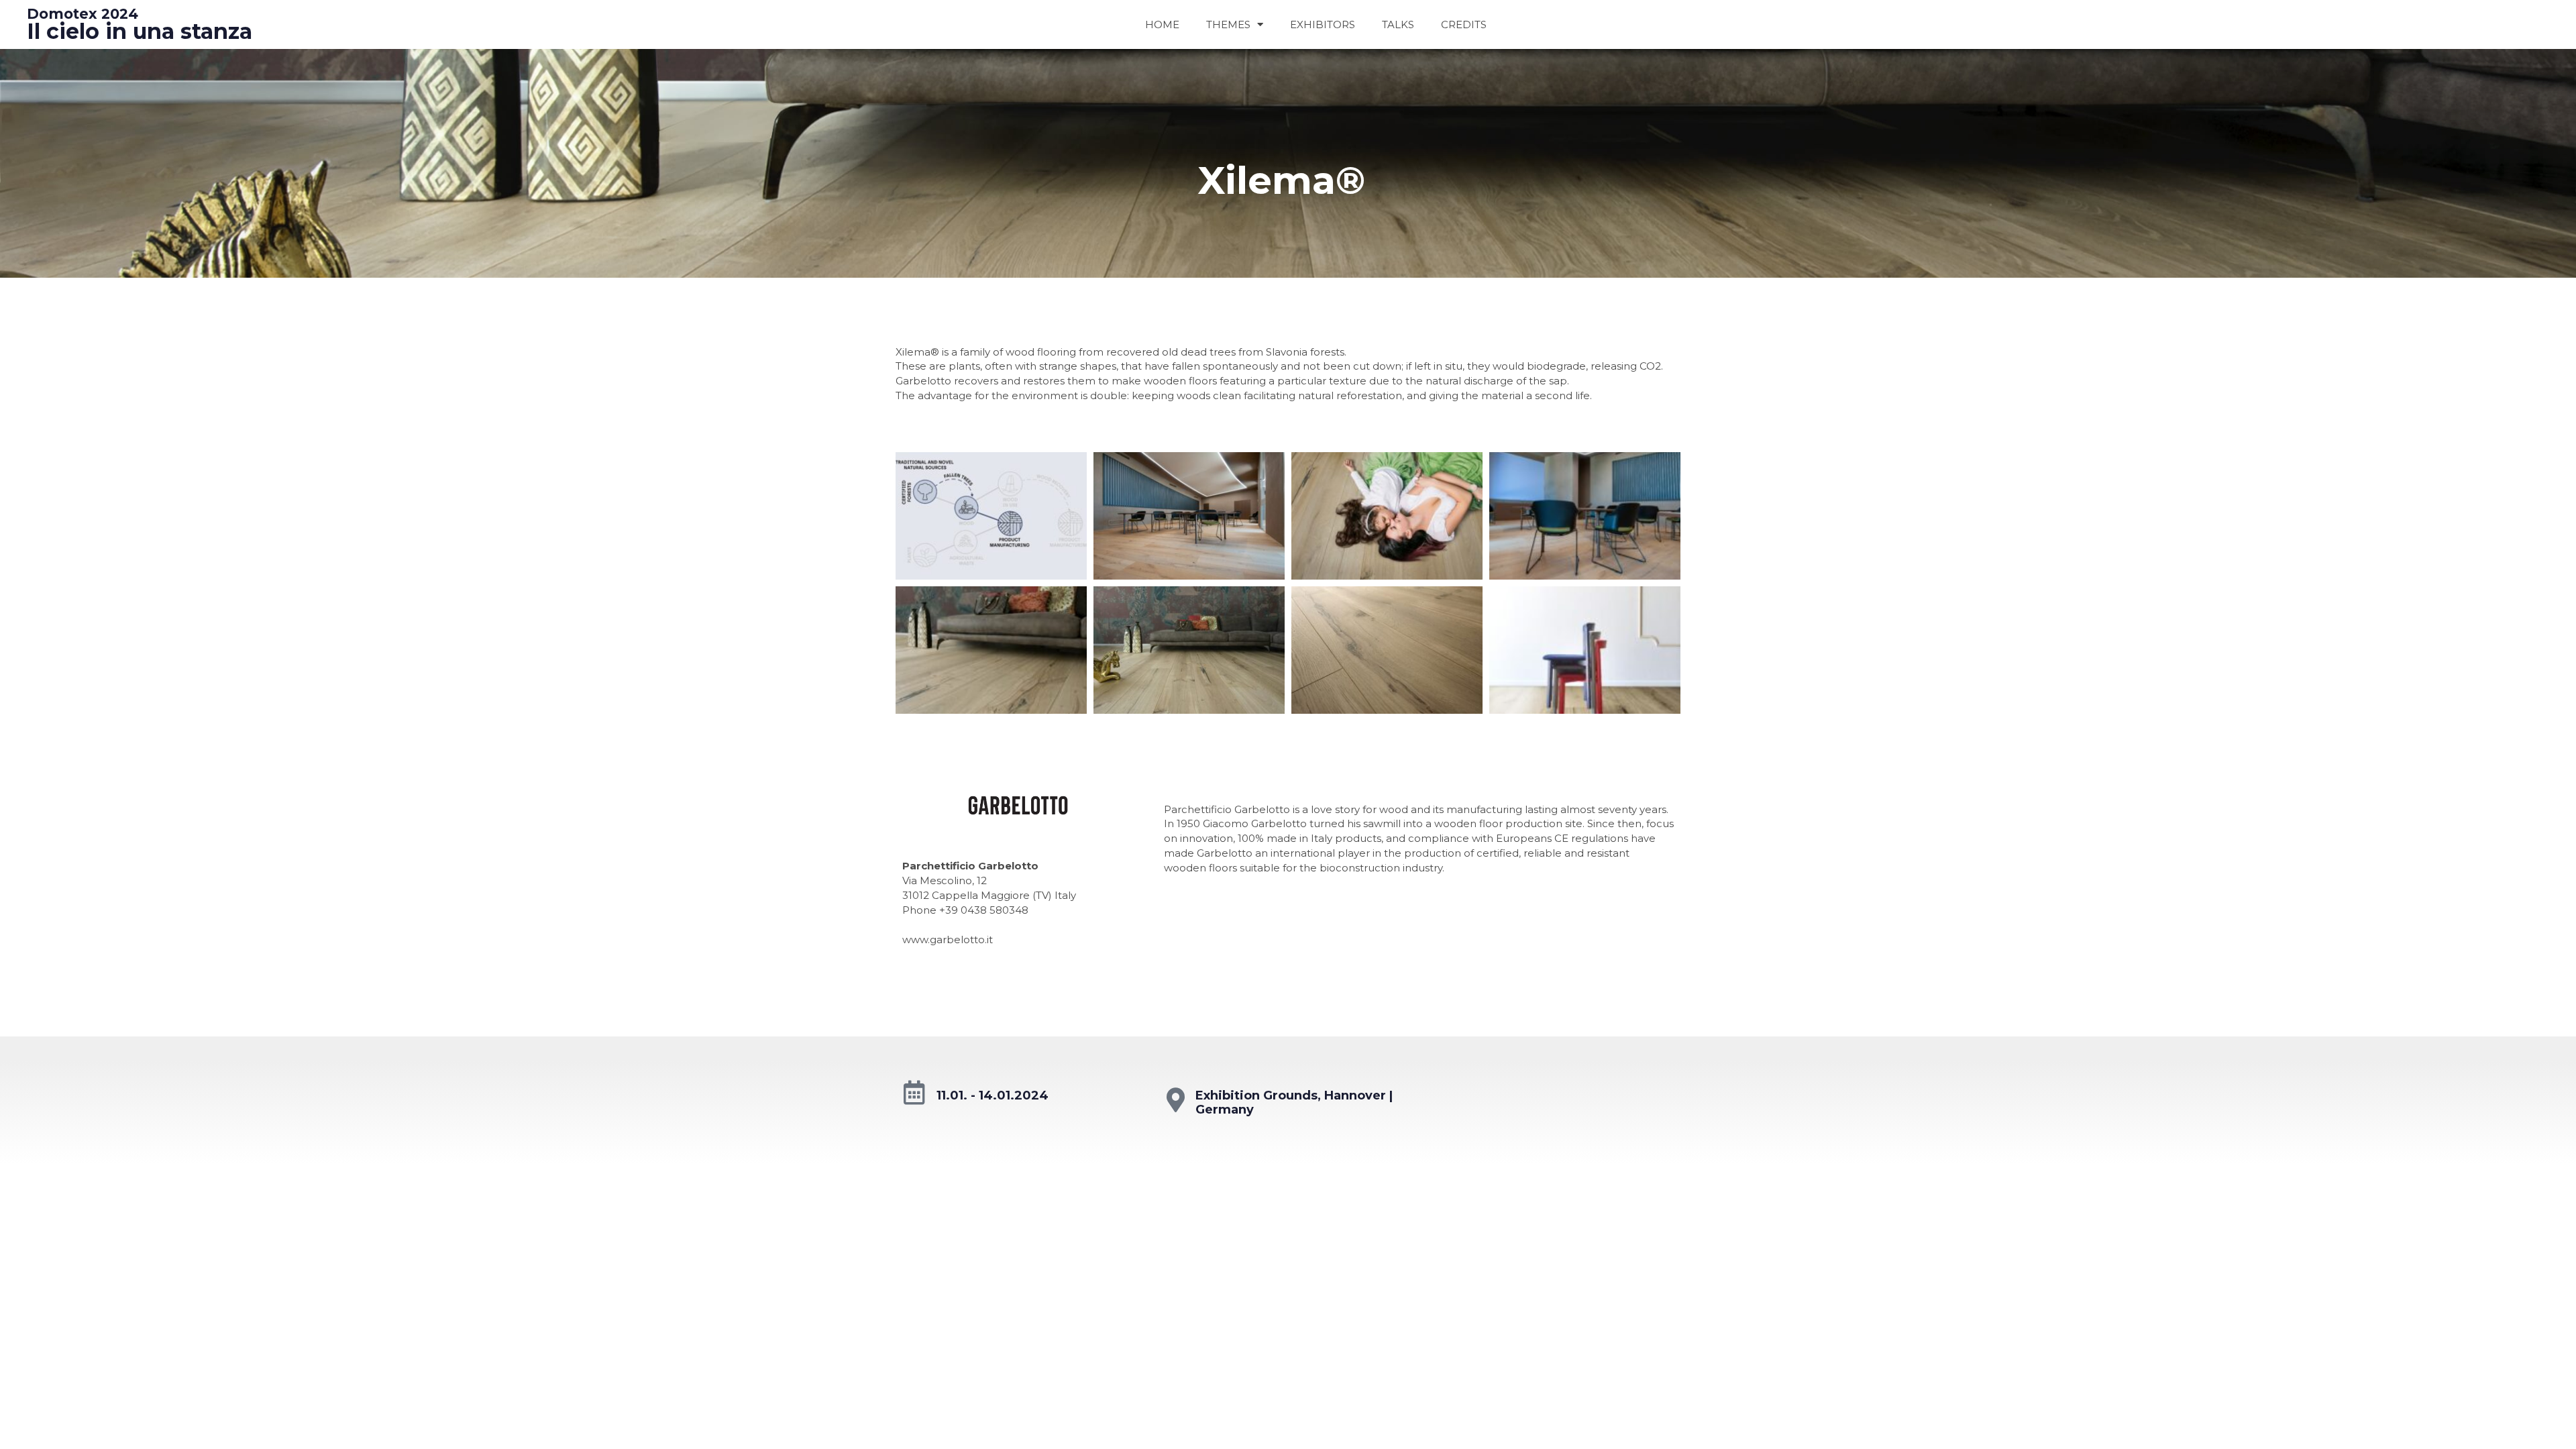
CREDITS (1464, 24)
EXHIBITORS (1323, 24)
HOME (1162, 24)
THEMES (1228, 24)
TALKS (1398, 24)
